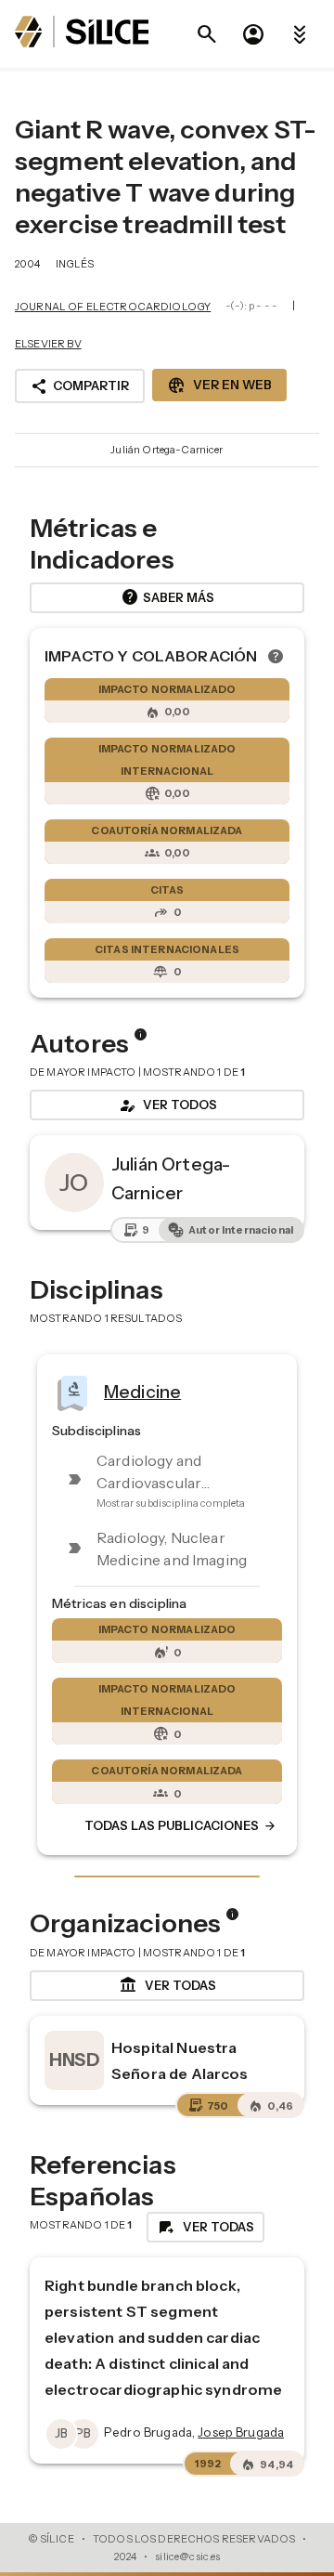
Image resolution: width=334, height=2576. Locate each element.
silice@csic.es (187, 2556)
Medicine (142, 1392)
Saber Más (167, 597)
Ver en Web (219, 386)
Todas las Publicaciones (181, 1826)
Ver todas (167, 1985)
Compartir (80, 386)
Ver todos (167, 1105)
